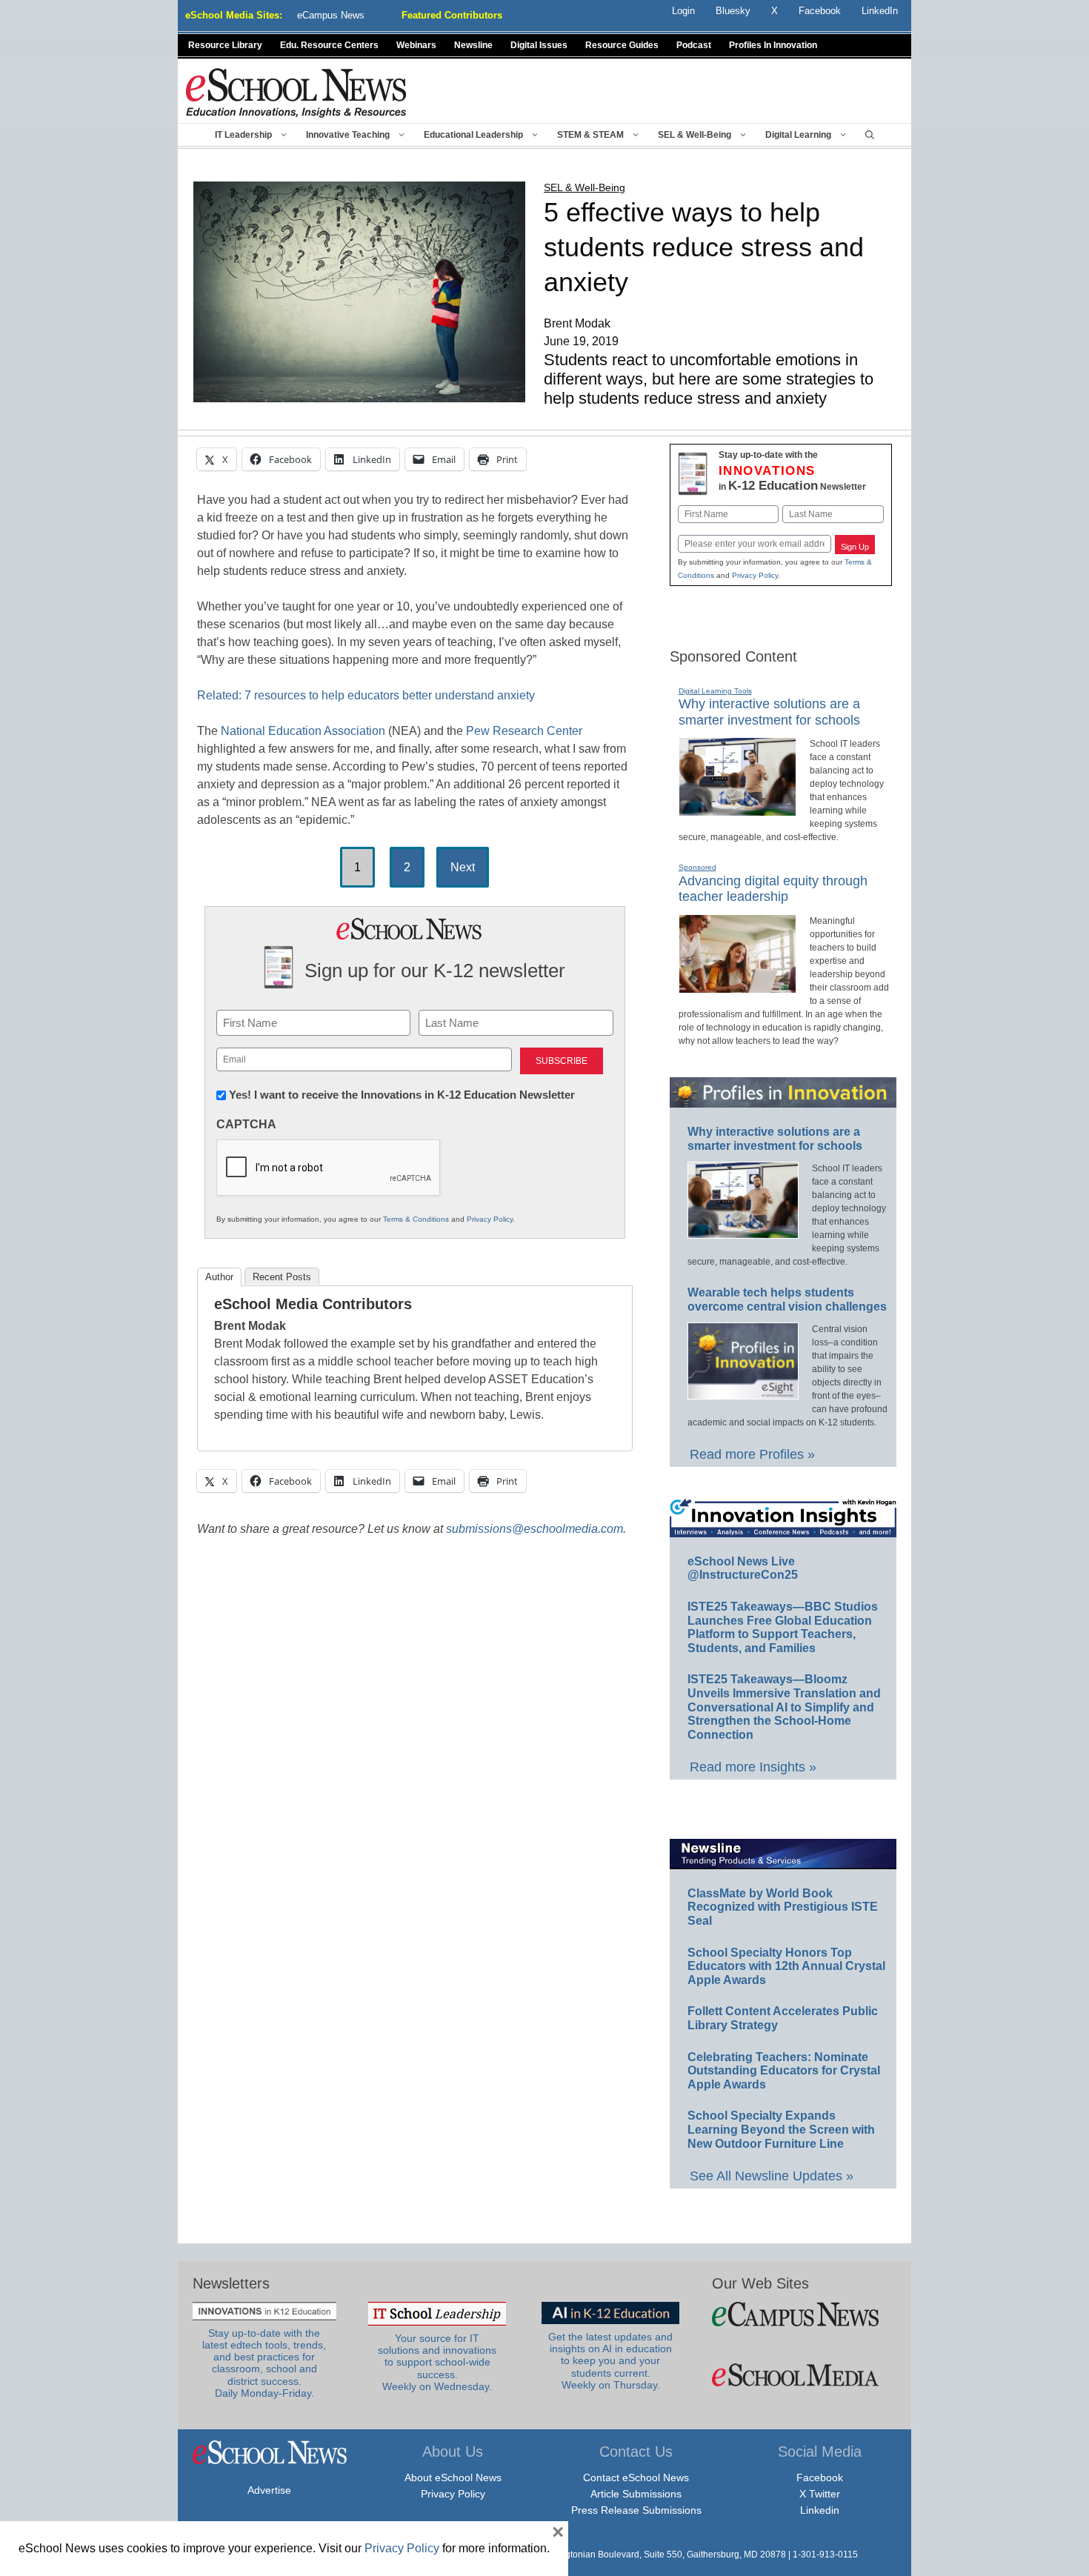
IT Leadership (243, 135)
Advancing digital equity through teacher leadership (773, 889)
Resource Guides (622, 45)
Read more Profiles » (752, 1454)
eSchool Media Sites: (234, 15)
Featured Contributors (452, 15)
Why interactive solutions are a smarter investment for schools (769, 712)
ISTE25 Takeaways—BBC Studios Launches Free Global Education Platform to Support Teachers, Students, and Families (783, 1627)
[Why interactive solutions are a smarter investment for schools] (737, 810)
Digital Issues (539, 45)
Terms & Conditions (416, 1219)
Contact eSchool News (636, 2477)
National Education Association (303, 731)
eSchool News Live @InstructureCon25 (743, 1568)
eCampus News (331, 15)
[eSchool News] (296, 92)
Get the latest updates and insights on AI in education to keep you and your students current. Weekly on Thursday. (610, 2361)
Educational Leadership (473, 135)
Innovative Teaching (348, 135)
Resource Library (225, 45)
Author (219, 1277)
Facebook (820, 2477)
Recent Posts (282, 1277)
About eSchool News (453, 2477)
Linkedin (820, 2510)
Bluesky (733, 11)
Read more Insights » (753, 1767)
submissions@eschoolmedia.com (534, 1529)
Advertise (269, 2490)
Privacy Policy (490, 1219)
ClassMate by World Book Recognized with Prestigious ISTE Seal (783, 1907)
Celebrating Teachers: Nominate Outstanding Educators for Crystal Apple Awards (784, 2071)
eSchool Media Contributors (313, 1304)
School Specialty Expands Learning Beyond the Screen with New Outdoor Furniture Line (781, 2129)
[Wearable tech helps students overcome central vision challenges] (743, 1393)
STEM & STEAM (590, 135)
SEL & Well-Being (695, 135)
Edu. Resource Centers (329, 45)
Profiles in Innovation (773, 45)
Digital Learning (798, 135)
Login (683, 11)
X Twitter (820, 2494)
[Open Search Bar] (870, 135)
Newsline (473, 45)
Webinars (416, 45)
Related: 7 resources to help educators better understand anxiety (366, 695)
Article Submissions (636, 2494)
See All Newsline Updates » (772, 2176)
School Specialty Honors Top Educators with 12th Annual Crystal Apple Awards (786, 1966)
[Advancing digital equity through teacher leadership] (737, 987)
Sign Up (855, 547)
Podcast (694, 45)
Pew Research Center (524, 731)
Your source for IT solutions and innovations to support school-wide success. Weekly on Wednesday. (437, 2363)
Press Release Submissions (636, 2510)
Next (463, 867)
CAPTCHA (246, 1124)
